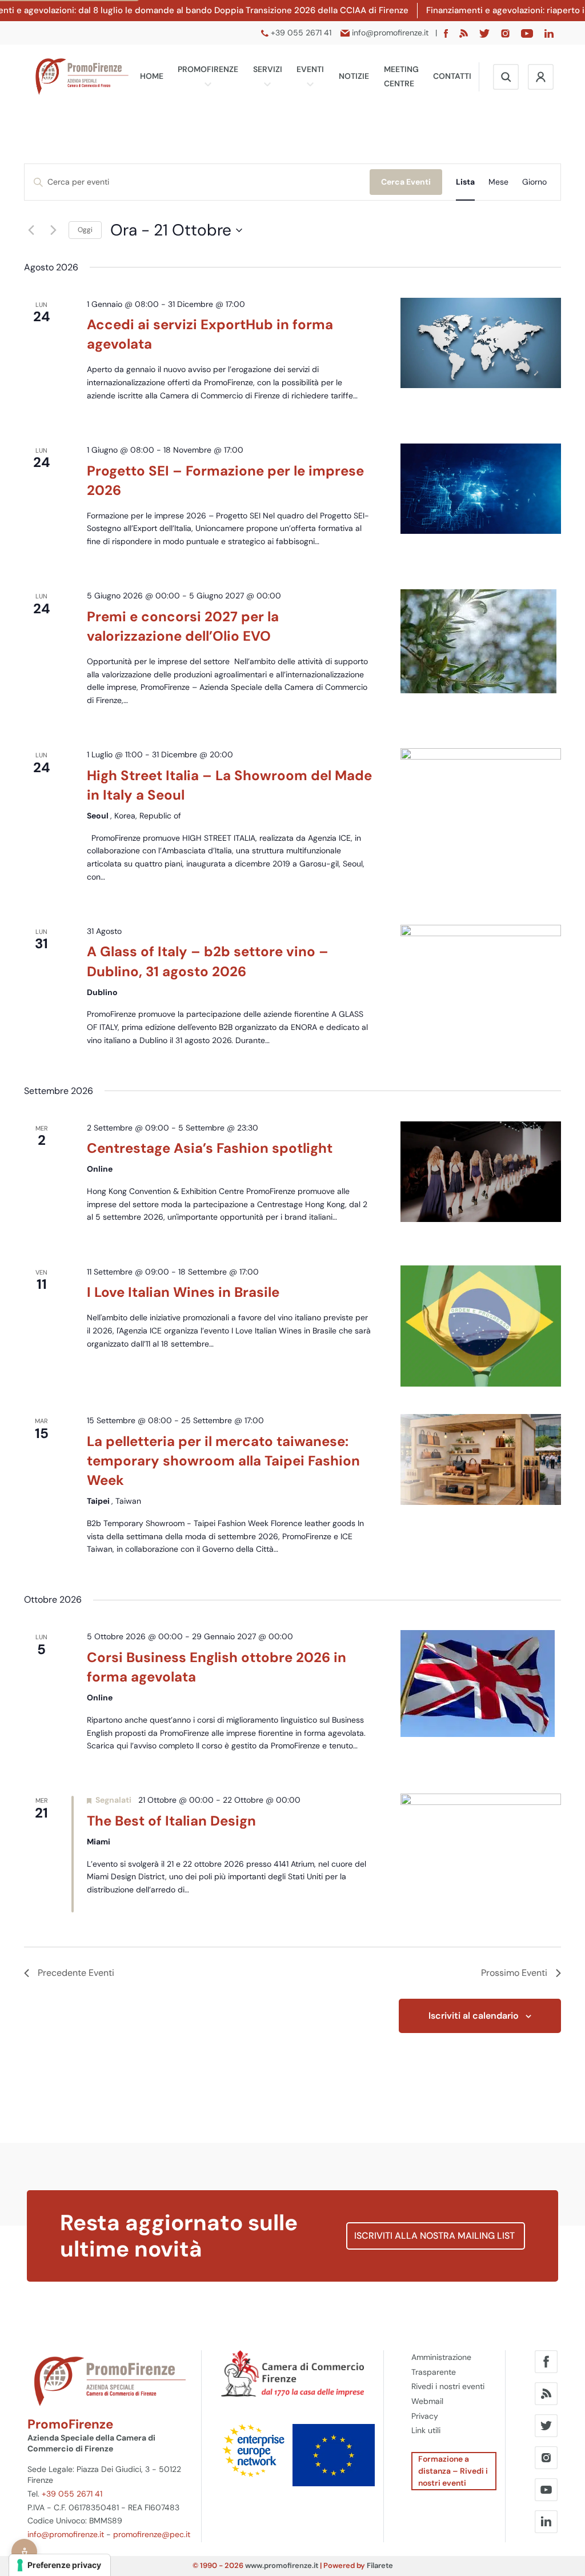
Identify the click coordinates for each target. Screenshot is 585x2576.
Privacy (425, 2416)
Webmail (427, 2401)
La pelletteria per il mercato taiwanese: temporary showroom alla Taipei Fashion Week (223, 1461)
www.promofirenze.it (282, 2565)
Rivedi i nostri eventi (448, 2386)
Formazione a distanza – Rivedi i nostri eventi (453, 2471)
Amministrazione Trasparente (441, 2365)
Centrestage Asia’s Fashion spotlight (210, 1148)
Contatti (452, 76)
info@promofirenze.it (66, 2534)
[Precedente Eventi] (31, 230)
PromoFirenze (208, 69)
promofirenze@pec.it (152, 2534)
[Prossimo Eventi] (53, 230)
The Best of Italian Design (171, 1821)
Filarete (380, 2565)
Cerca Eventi (406, 182)
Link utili (426, 2430)
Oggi (85, 230)
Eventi (310, 69)
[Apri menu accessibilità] (24, 2552)
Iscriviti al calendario (474, 2016)
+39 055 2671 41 (72, 2494)
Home (152, 76)
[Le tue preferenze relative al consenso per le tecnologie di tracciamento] (60, 2565)
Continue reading (132, 409)
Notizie (354, 76)
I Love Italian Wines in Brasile (183, 1292)
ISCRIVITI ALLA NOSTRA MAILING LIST (436, 2236)
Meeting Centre (401, 77)
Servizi (268, 69)
